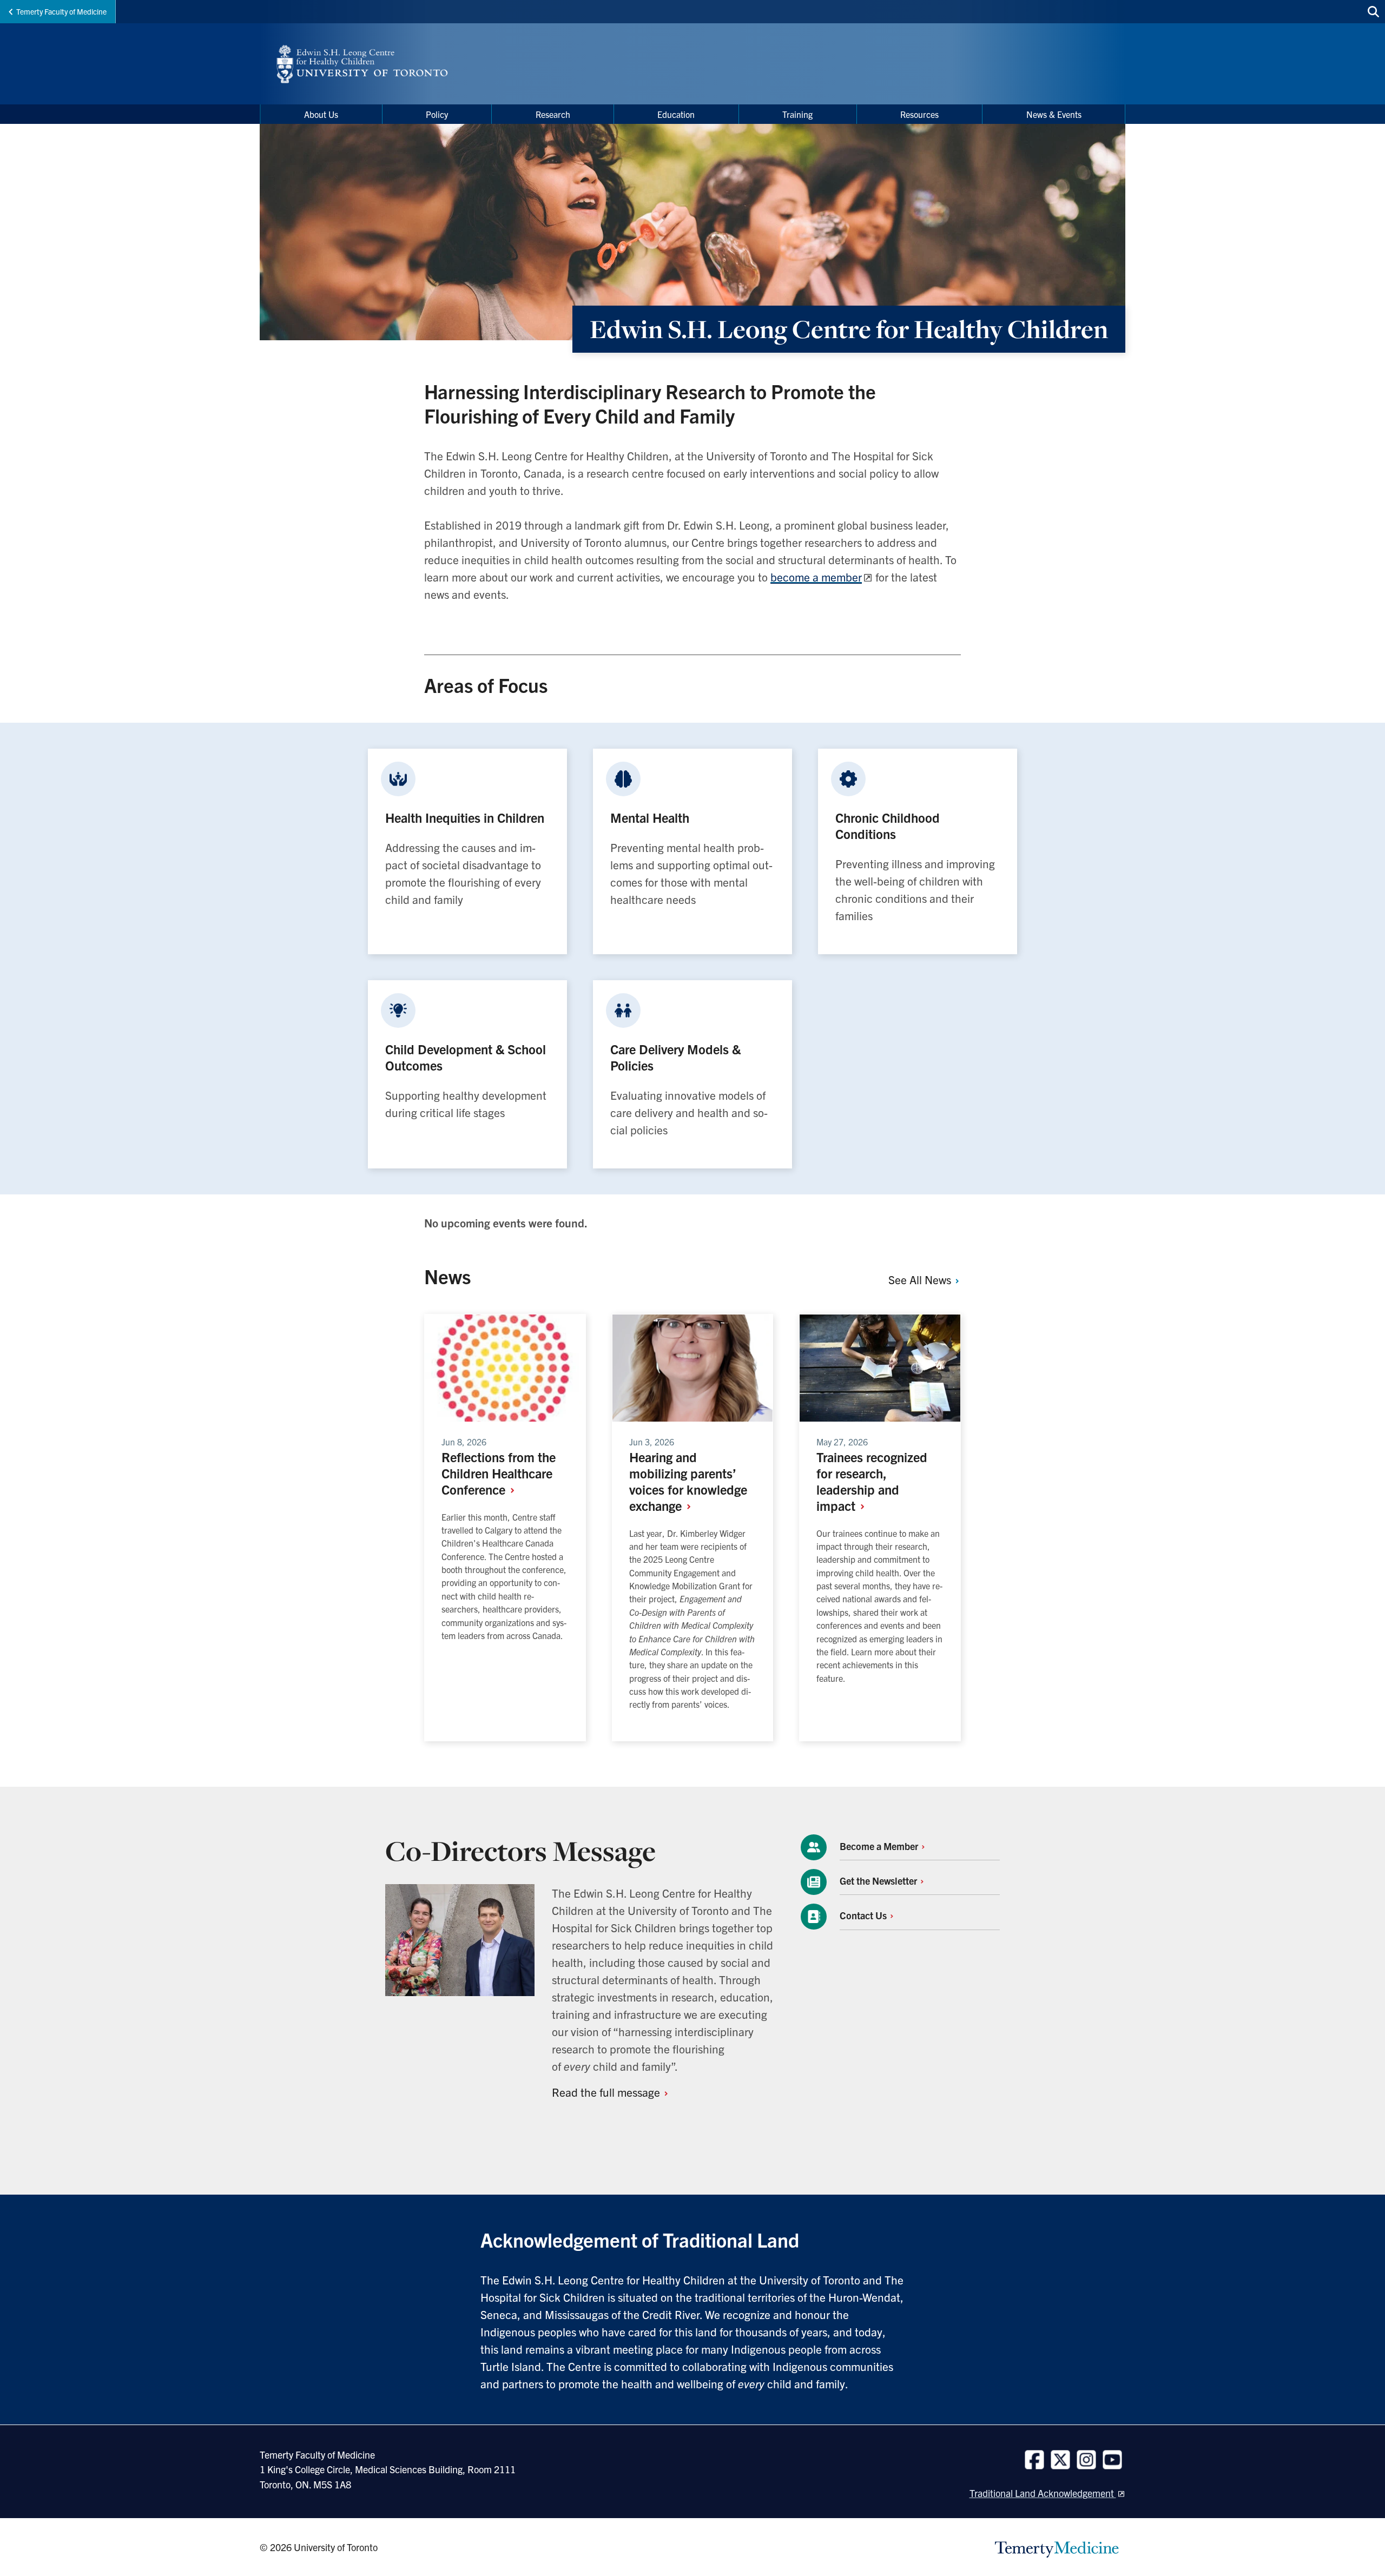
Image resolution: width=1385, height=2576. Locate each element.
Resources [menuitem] (919, 114)
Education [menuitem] (676, 114)
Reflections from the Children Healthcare (499, 1473)
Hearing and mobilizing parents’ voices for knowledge (688, 1481)
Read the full (607, 2092)
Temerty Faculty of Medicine (61, 11)
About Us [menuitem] (321, 114)
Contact (864, 1915)
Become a (880, 1846)
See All (921, 1279)
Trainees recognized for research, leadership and (872, 1481)
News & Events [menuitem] (1054, 114)
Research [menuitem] (553, 114)
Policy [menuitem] (437, 114)
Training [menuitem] (797, 114)
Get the (879, 1881)
